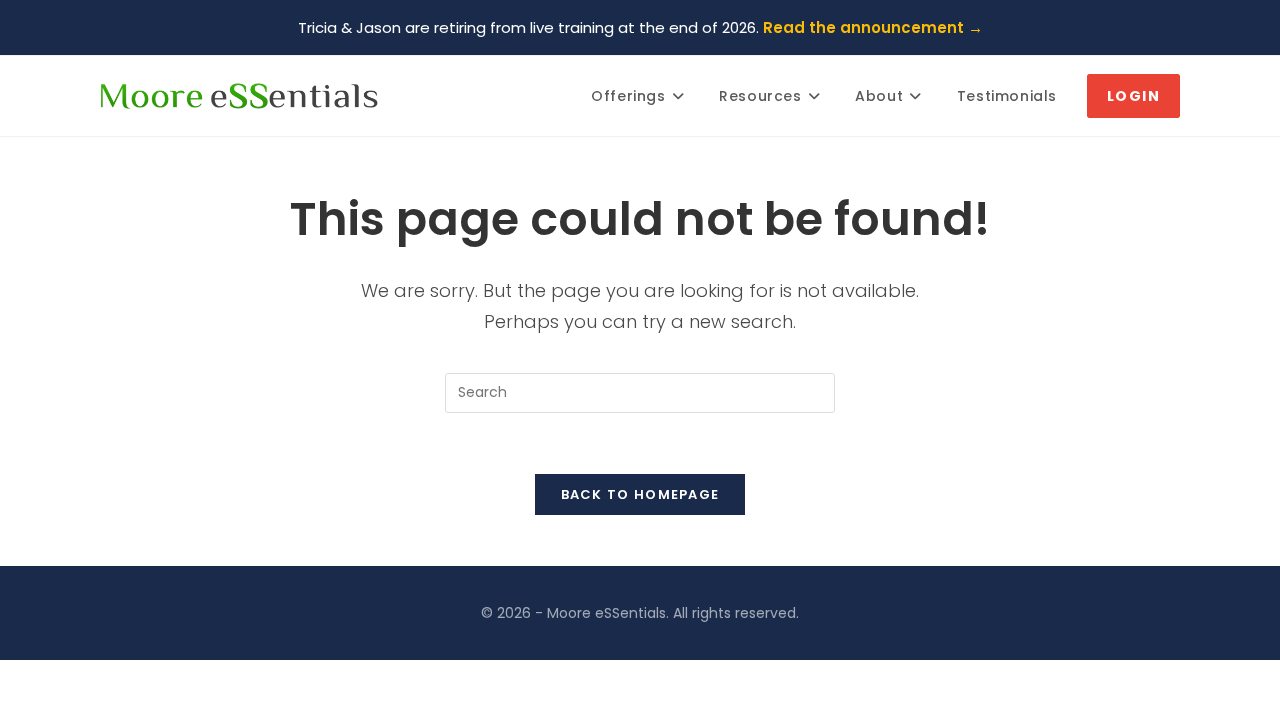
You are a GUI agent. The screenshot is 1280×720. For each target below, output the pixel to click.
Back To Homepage (640, 494)
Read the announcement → (873, 27)
